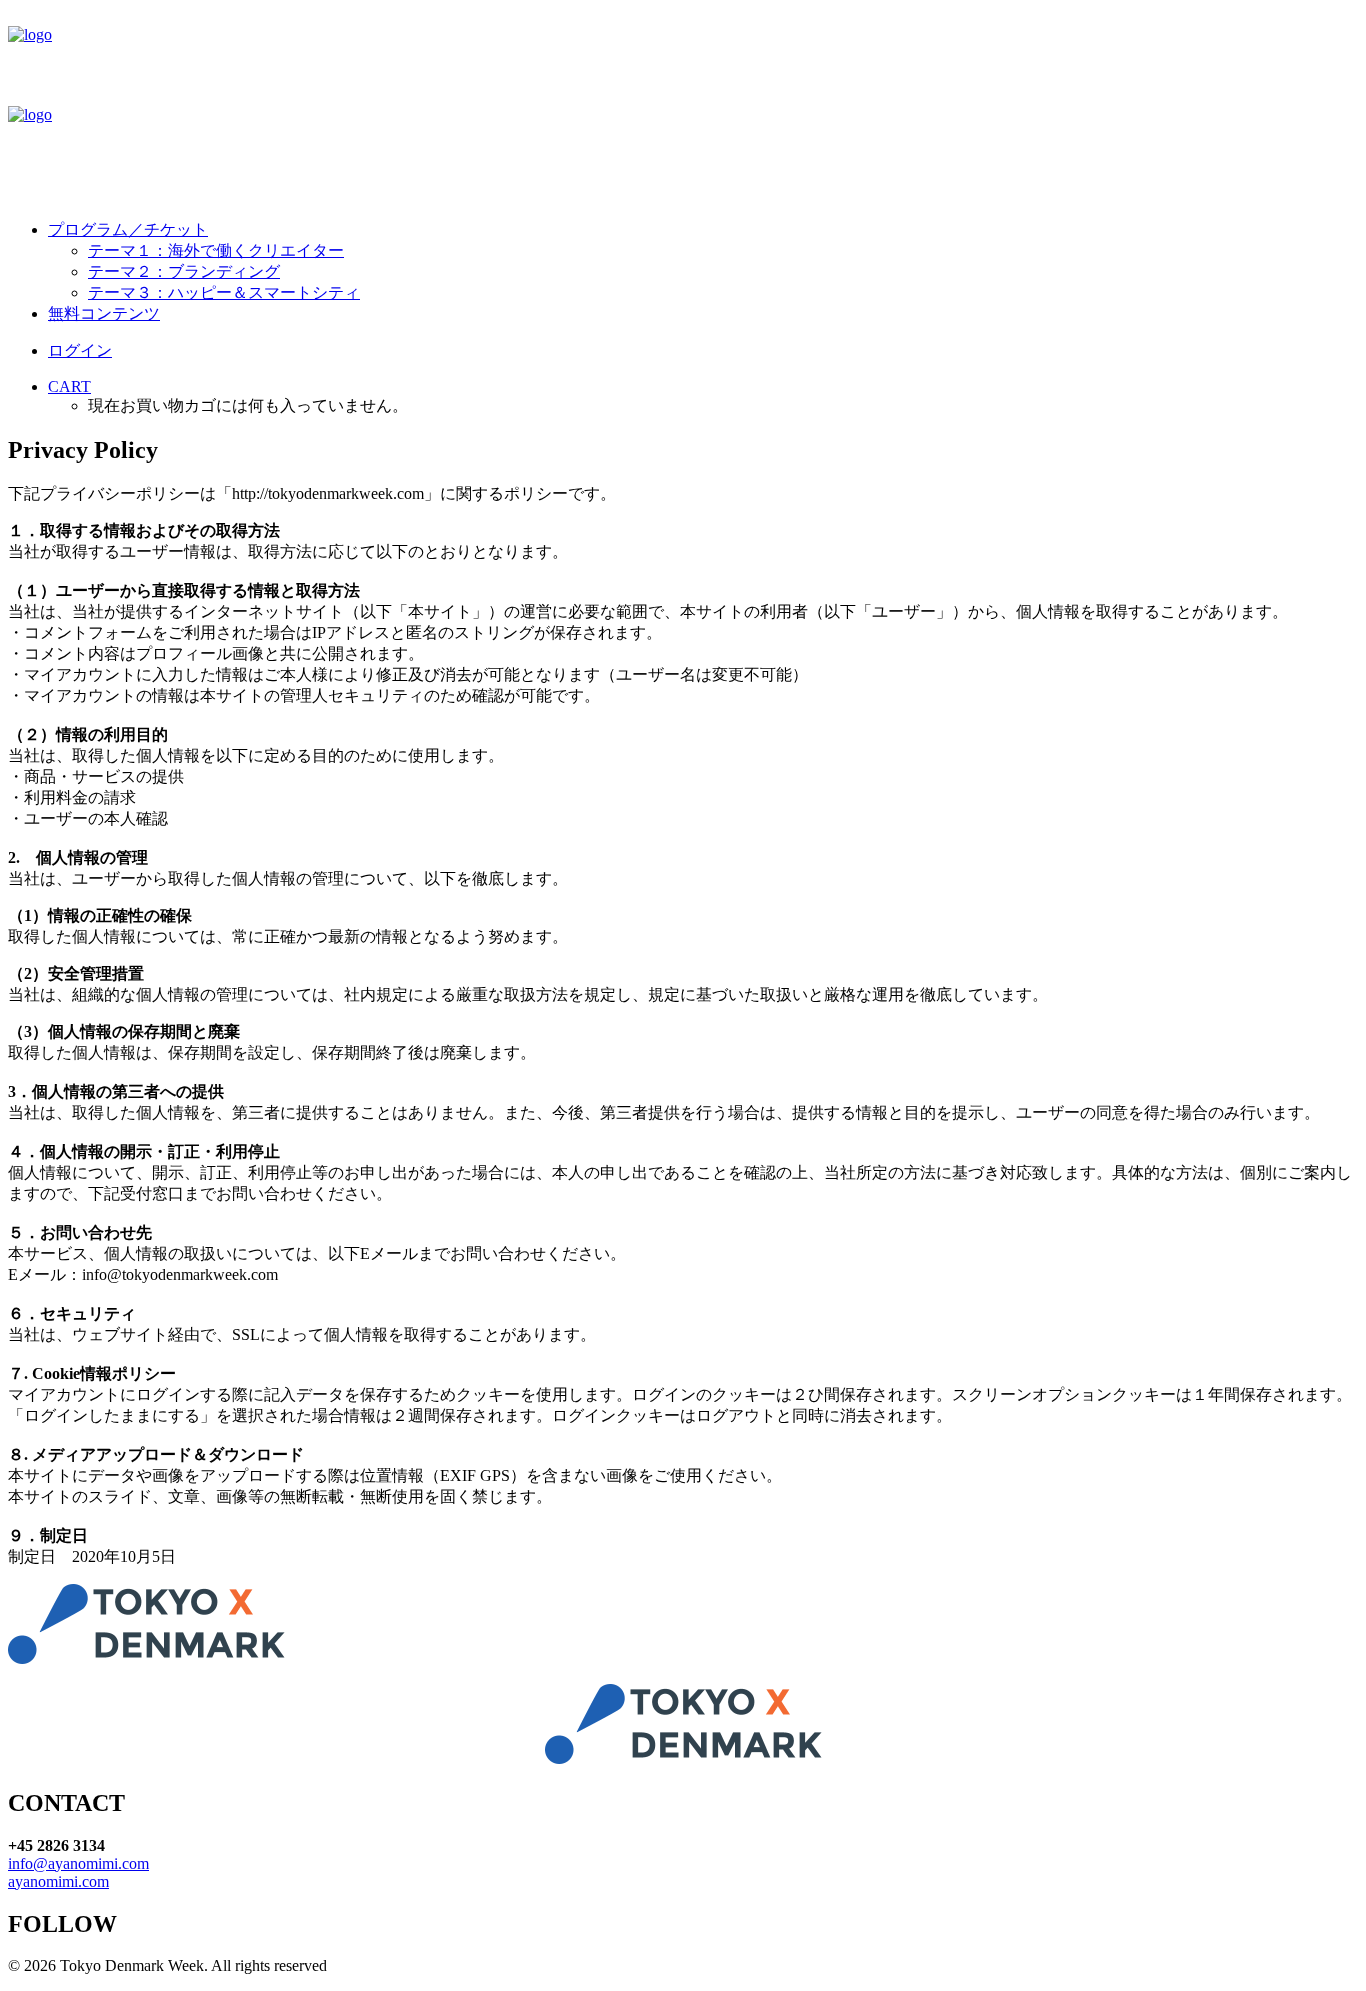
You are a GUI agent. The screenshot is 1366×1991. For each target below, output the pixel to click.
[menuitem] (703, 262)
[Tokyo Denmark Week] (683, 106)
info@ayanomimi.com (78, 1863)
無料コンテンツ (104, 313)
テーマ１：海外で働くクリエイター (216, 250)
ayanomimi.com (58, 1881)
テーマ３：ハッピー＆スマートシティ (224, 292)
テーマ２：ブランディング (184, 271)
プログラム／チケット (128, 229)
